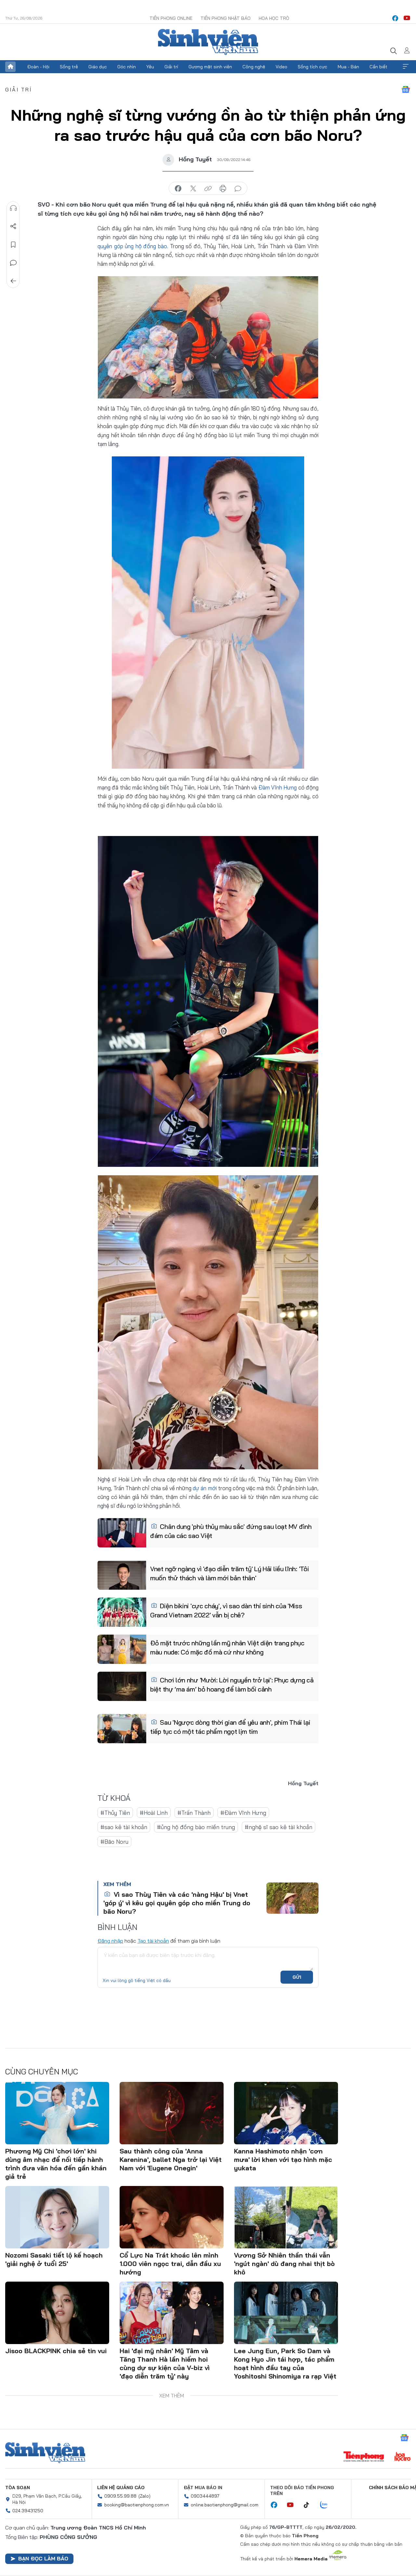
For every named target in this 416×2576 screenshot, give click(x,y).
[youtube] (407, 18)
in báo (223, 189)
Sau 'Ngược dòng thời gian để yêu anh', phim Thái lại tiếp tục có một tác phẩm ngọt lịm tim (230, 1727)
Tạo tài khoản (153, 1941)
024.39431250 (28, 2511)
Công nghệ (254, 67)
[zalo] (327, 2505)
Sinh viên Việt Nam (45, 2453)
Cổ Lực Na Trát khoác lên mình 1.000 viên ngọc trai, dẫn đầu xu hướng (170, 2264)
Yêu (150, 67)
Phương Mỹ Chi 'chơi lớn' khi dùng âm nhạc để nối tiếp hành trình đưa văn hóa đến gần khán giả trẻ (56, 2164)
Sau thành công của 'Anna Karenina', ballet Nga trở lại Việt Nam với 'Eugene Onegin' (171, 2159)
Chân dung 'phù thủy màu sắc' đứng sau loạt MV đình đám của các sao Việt (231, 1531)
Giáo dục (98, 67)
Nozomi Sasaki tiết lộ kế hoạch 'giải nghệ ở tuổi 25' (54, 2259)
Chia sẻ (13, 226)
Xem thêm (406, 67)
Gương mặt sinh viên (210, 67)
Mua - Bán (348, 67)
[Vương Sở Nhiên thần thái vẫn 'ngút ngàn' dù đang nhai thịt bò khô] (286, 2217)
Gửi (297, 1977)
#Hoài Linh (154, 1813)
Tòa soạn (18, 2488)
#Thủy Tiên (115, 1813)
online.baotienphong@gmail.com (225, 2505)
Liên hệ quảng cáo (121, 2488)
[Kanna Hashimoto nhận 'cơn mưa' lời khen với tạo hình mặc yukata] (286, 2113)
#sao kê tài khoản (124, 1827)
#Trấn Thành (194, 1813)
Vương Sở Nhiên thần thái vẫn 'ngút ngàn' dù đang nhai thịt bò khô (284, 2264)
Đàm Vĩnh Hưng (278, 787)
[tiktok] (310, 2505)
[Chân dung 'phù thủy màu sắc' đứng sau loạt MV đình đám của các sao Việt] (122, 1533)
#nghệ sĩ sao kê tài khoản (279, 1827)
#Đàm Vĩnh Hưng (243, 1813)
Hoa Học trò (274, 18)
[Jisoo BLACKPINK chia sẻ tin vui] (57, 2313)
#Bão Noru (114, 1842)
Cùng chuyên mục (42, 2071)
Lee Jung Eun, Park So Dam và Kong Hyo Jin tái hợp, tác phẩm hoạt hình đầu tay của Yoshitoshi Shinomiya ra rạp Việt (285, 2363)
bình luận (238, 189)
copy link (208, 189)
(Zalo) (144, 2496)
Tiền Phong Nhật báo (226, 18)
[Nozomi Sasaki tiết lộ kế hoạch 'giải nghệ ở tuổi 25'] (57, 2217)
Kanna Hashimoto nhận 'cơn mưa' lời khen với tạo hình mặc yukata (283, 2159)
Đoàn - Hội (38, 67)
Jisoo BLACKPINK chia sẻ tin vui (56, 2351)
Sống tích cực (312, 67)
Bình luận (13, 263)
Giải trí (171, 67)
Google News (406, 89)
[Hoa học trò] (403, 2457)
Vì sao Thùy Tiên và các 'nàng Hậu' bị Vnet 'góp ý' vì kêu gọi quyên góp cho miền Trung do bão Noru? (177, 1903)
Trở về (13, 281)
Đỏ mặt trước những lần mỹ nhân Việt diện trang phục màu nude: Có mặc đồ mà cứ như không (227, 1647)
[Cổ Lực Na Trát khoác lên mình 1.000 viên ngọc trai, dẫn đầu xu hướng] (172, 2217)
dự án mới (205, 1488)
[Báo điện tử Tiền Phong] (364, 2457)
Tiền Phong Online (171, 18)
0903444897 (205, 2496)
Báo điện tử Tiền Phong (208, 42)
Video (281, 67)
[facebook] (395, 18)
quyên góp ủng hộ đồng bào (132, 246)
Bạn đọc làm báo (43, 2558)
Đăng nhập (110, 1941)
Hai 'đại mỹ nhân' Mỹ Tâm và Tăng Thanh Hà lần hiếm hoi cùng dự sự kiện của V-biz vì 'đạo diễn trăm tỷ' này (165, 2363)
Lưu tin (13, 245)
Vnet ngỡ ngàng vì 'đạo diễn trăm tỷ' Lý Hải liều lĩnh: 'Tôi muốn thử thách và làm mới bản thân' (229, 1573)
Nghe (13, 208)
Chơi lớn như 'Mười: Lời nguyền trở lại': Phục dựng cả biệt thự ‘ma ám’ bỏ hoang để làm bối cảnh (232, 1685)
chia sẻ (178, 189)
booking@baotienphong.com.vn (137, 2505)
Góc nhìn (127, 67)
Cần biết (378, 67)
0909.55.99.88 (120, 2496)
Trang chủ (10, 67)
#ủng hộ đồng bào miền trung (196, 1827)
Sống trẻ (69, 67)
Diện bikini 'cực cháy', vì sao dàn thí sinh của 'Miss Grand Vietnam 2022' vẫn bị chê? (226, 1610)
